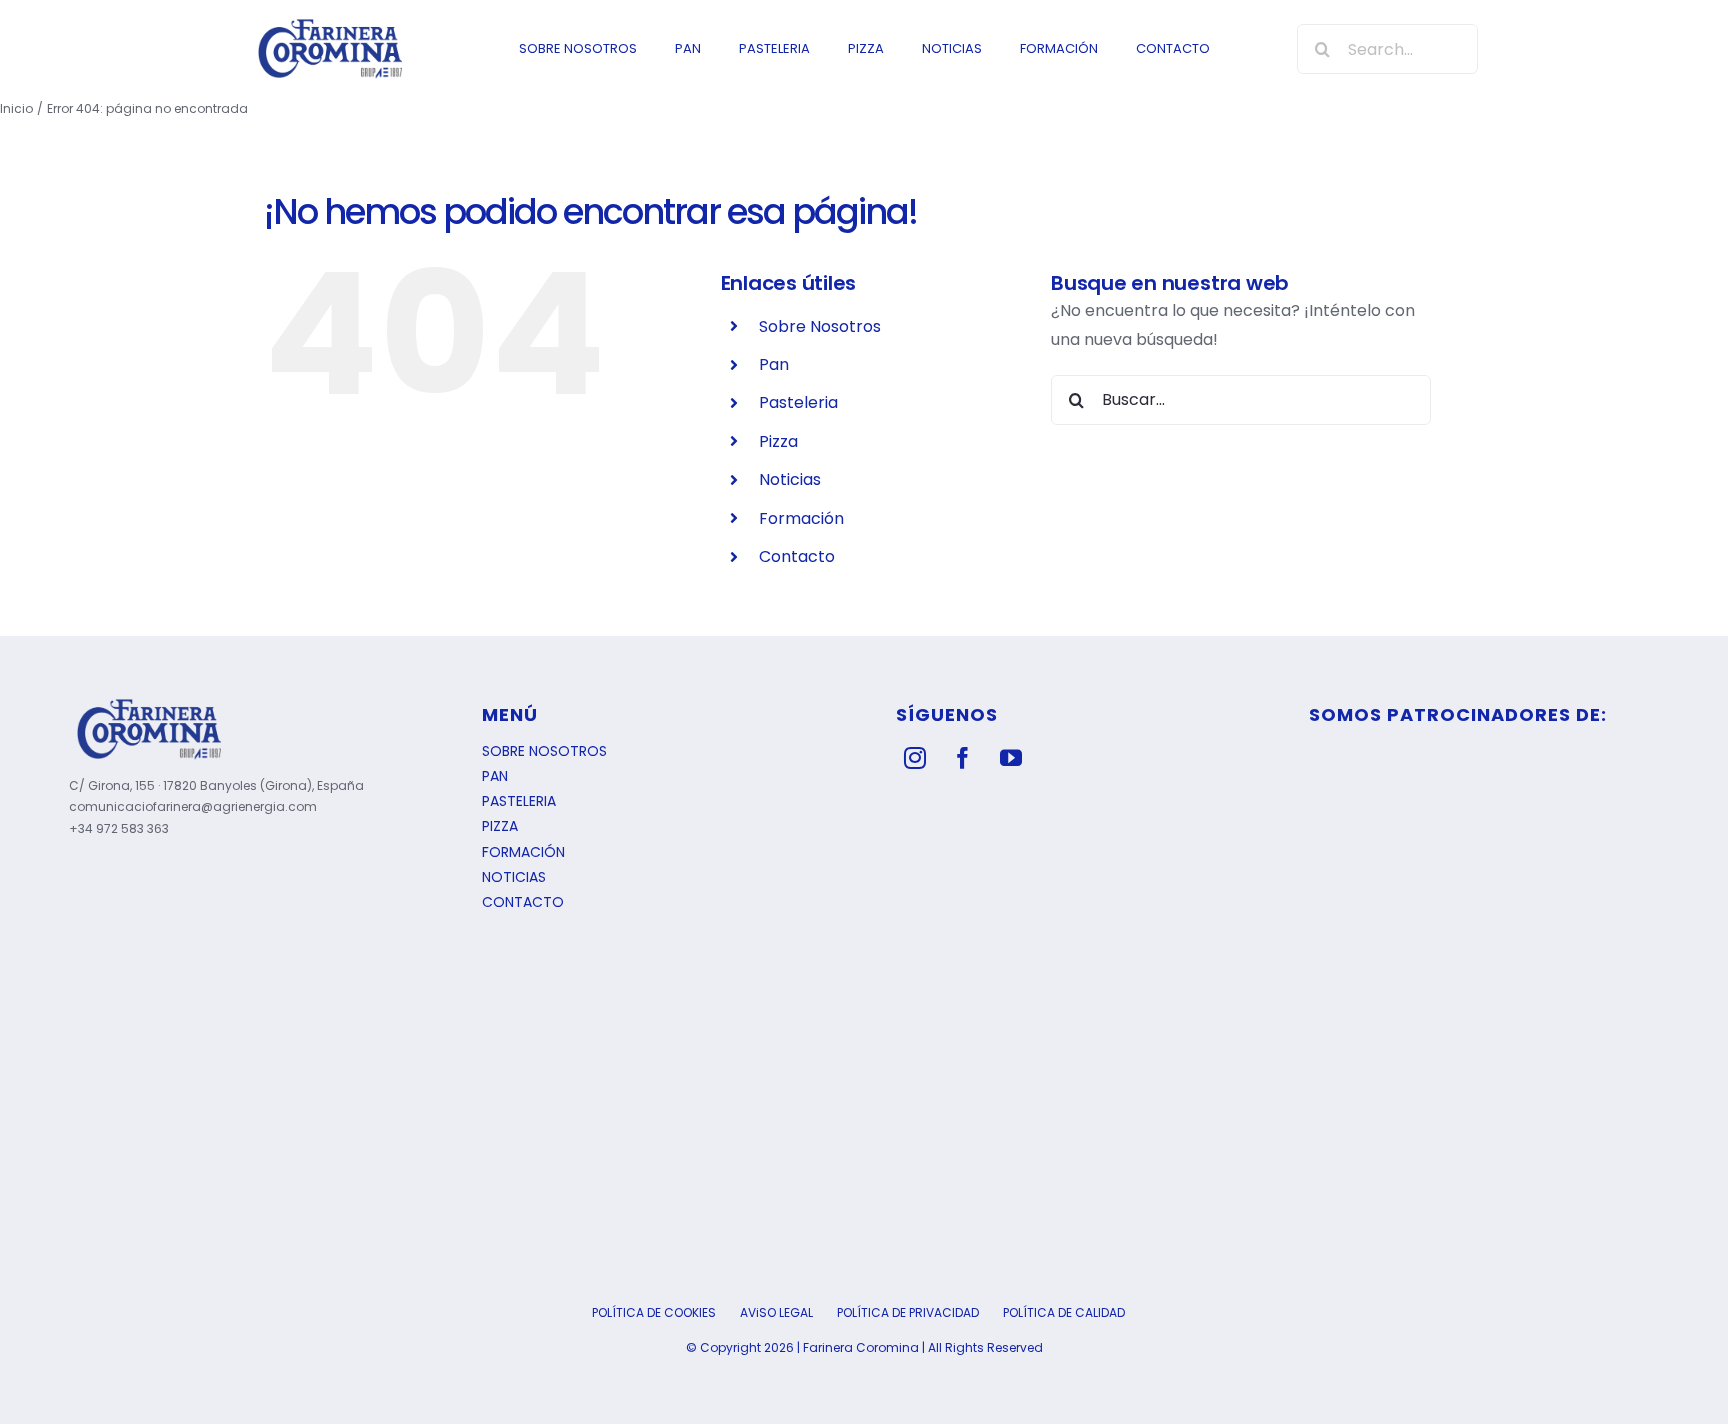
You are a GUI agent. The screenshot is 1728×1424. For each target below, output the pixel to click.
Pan (774, 364)
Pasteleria (798, 402)
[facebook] (963, 758)
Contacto (797, 556)
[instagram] (915, 758)
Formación (801, 518)
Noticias (790, 479)
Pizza (778, 441)
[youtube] (1011, 758)
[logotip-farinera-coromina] (329, 23)
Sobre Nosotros (820, 326)
